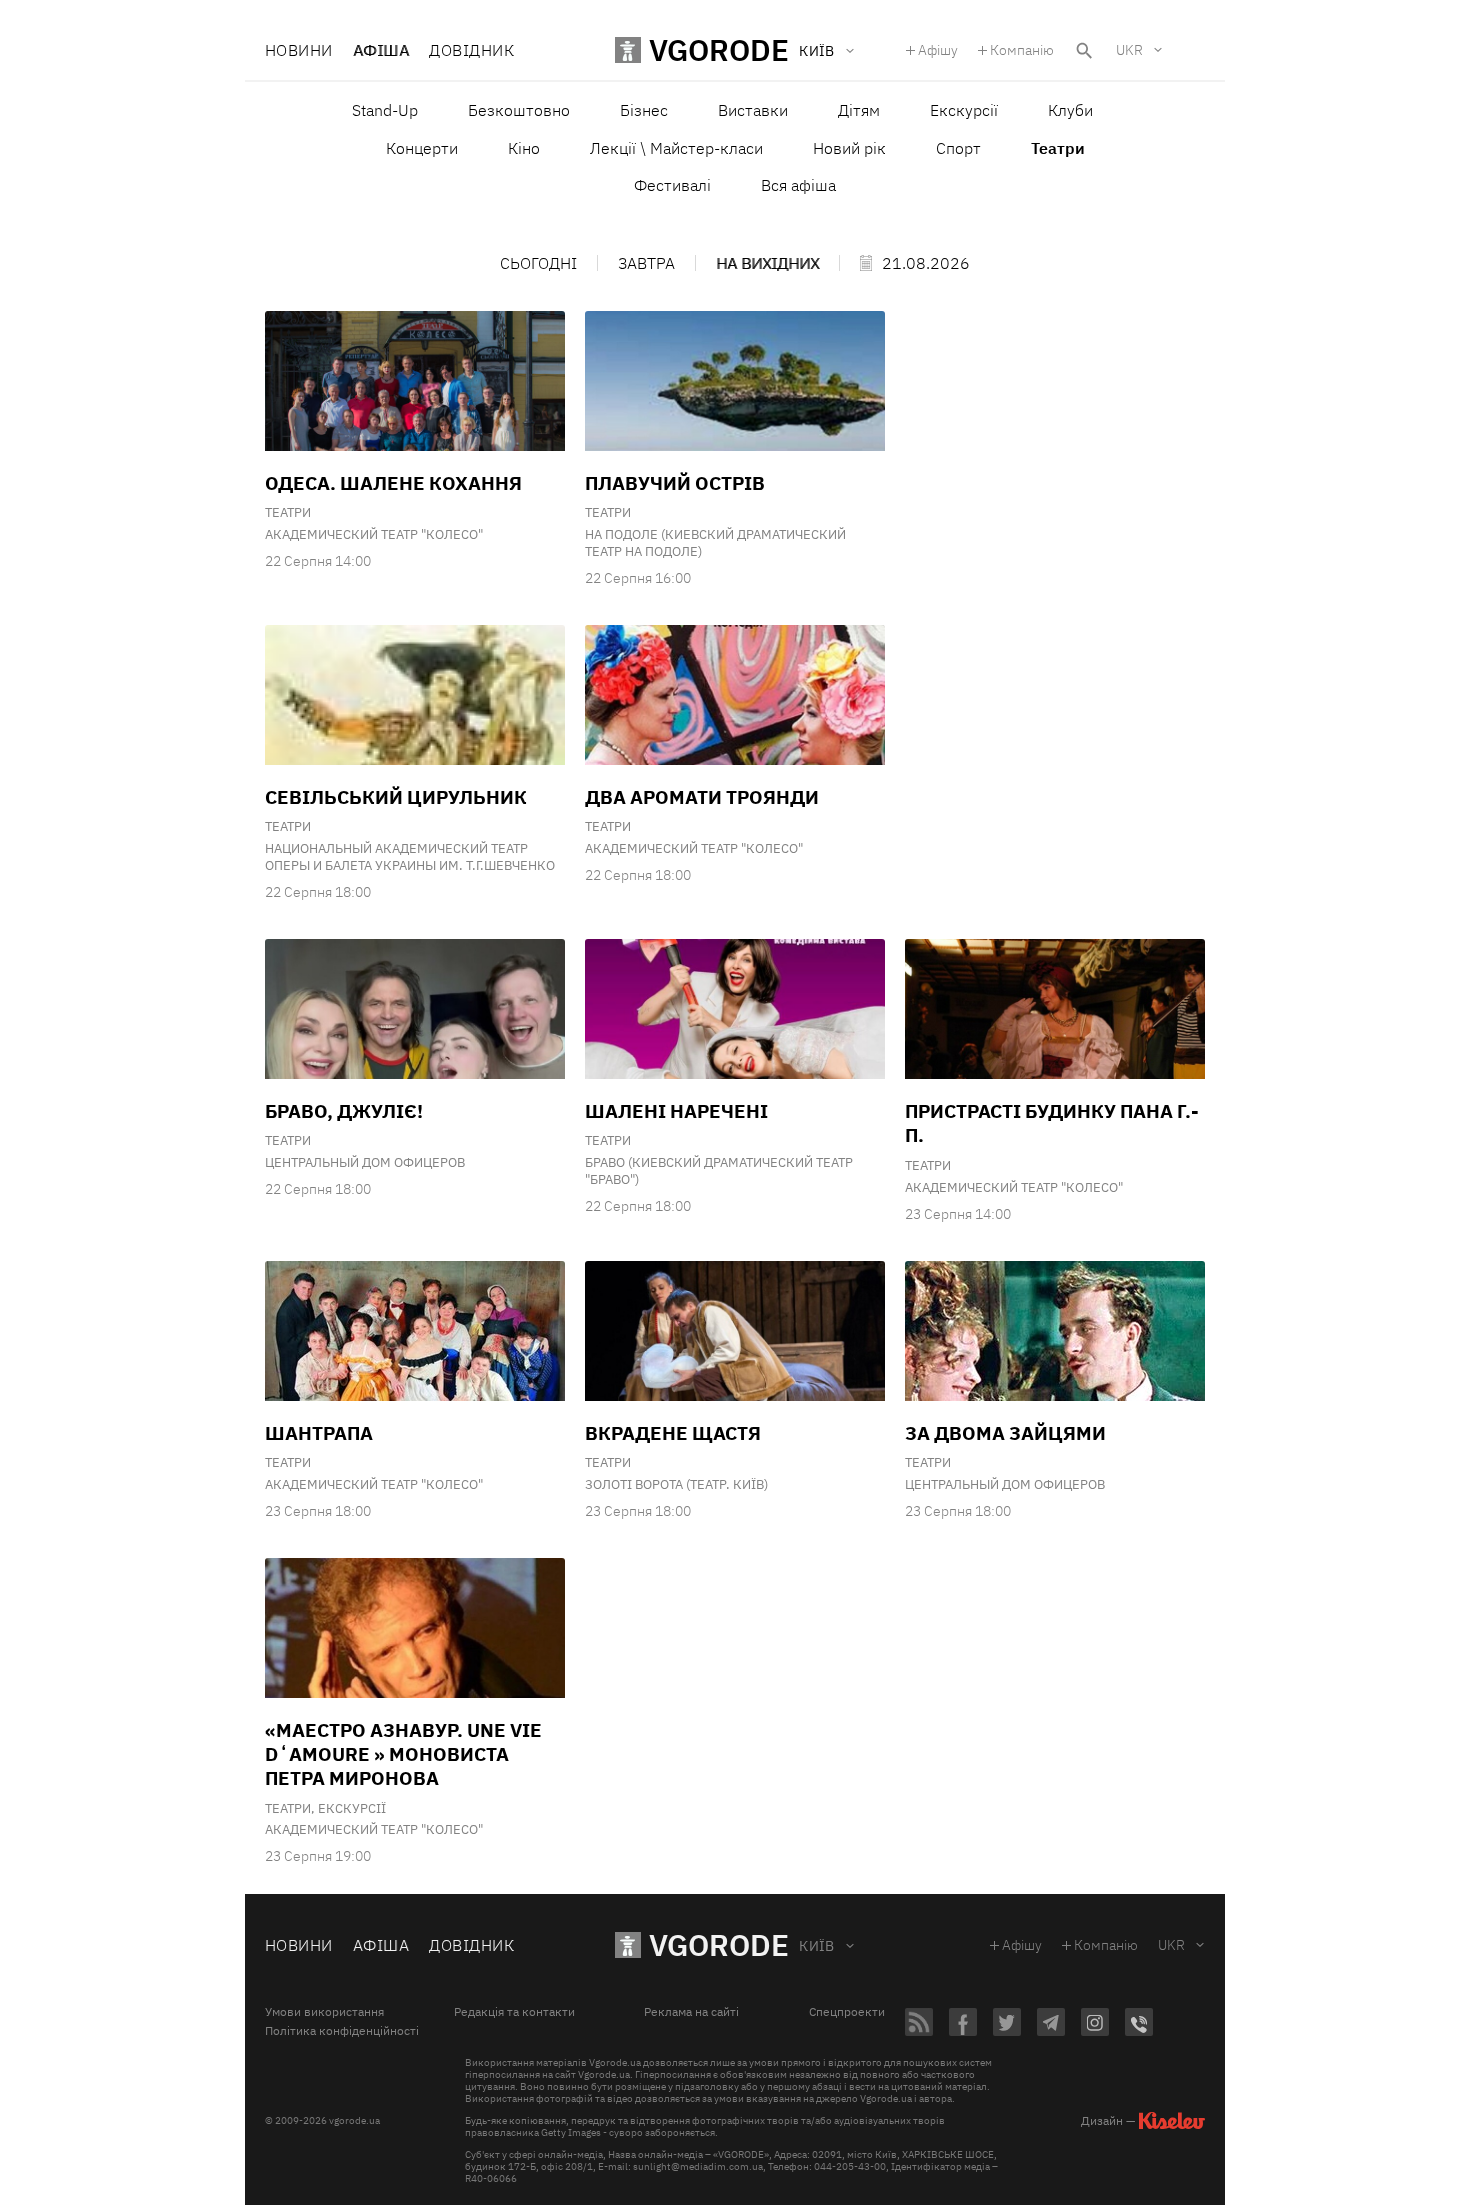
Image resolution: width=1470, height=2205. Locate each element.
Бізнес (644, 110)
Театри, (291, 1808)
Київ (817, 1946)
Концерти (422, 148)
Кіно (524, 148)
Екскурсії (964, 110)
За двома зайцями (1005, 1433)
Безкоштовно (519, 110)
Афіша (381, 50)
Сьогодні (538, 263)
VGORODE (719, 1944)
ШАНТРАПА (319, 1433)
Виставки (753, 110)
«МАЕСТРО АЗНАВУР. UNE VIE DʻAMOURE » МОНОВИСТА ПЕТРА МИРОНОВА (403, 1754)
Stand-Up (385, 110)
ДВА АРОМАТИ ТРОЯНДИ (702, 797)
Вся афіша (798, 185)
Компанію (1022, 50)
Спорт (958, 148)
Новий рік (849, 148)
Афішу (938, 50)
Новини (299, 50)
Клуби (1070, 110)
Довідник (471, 50)
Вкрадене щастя (673, 1433)
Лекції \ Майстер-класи (676, 148)
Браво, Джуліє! (344, 1111)
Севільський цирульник (396, 797)
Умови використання (324, 2012)
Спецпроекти (847, 2012)
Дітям (859, 110)
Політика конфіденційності (342, 2031)
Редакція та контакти (514, 2012)
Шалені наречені (676, 1111)
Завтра (646, 263)
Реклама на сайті (691, 2012)
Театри (288, 512)
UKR (1129, 50)
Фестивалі (672, 185)
